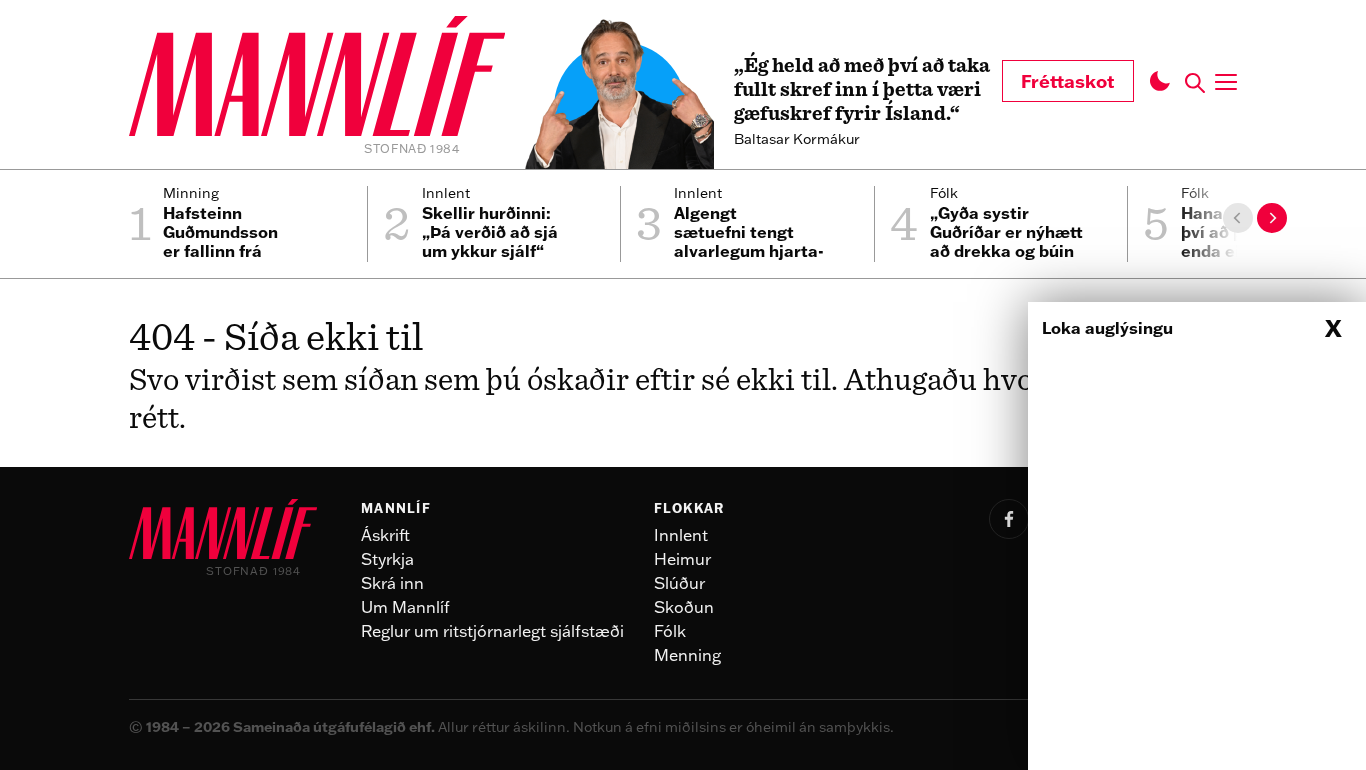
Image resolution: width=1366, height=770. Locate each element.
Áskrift (385, 535)
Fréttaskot (1068, 81)
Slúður (679, 583)
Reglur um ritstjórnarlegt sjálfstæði (492, 631)
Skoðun (684, 607)
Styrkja (387, 559)
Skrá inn (392, 583)
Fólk (670, 631)
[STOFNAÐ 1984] (317, 79)
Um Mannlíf (405, 607)
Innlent (681, 535)
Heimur (682, 559)
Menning (687, 655)
